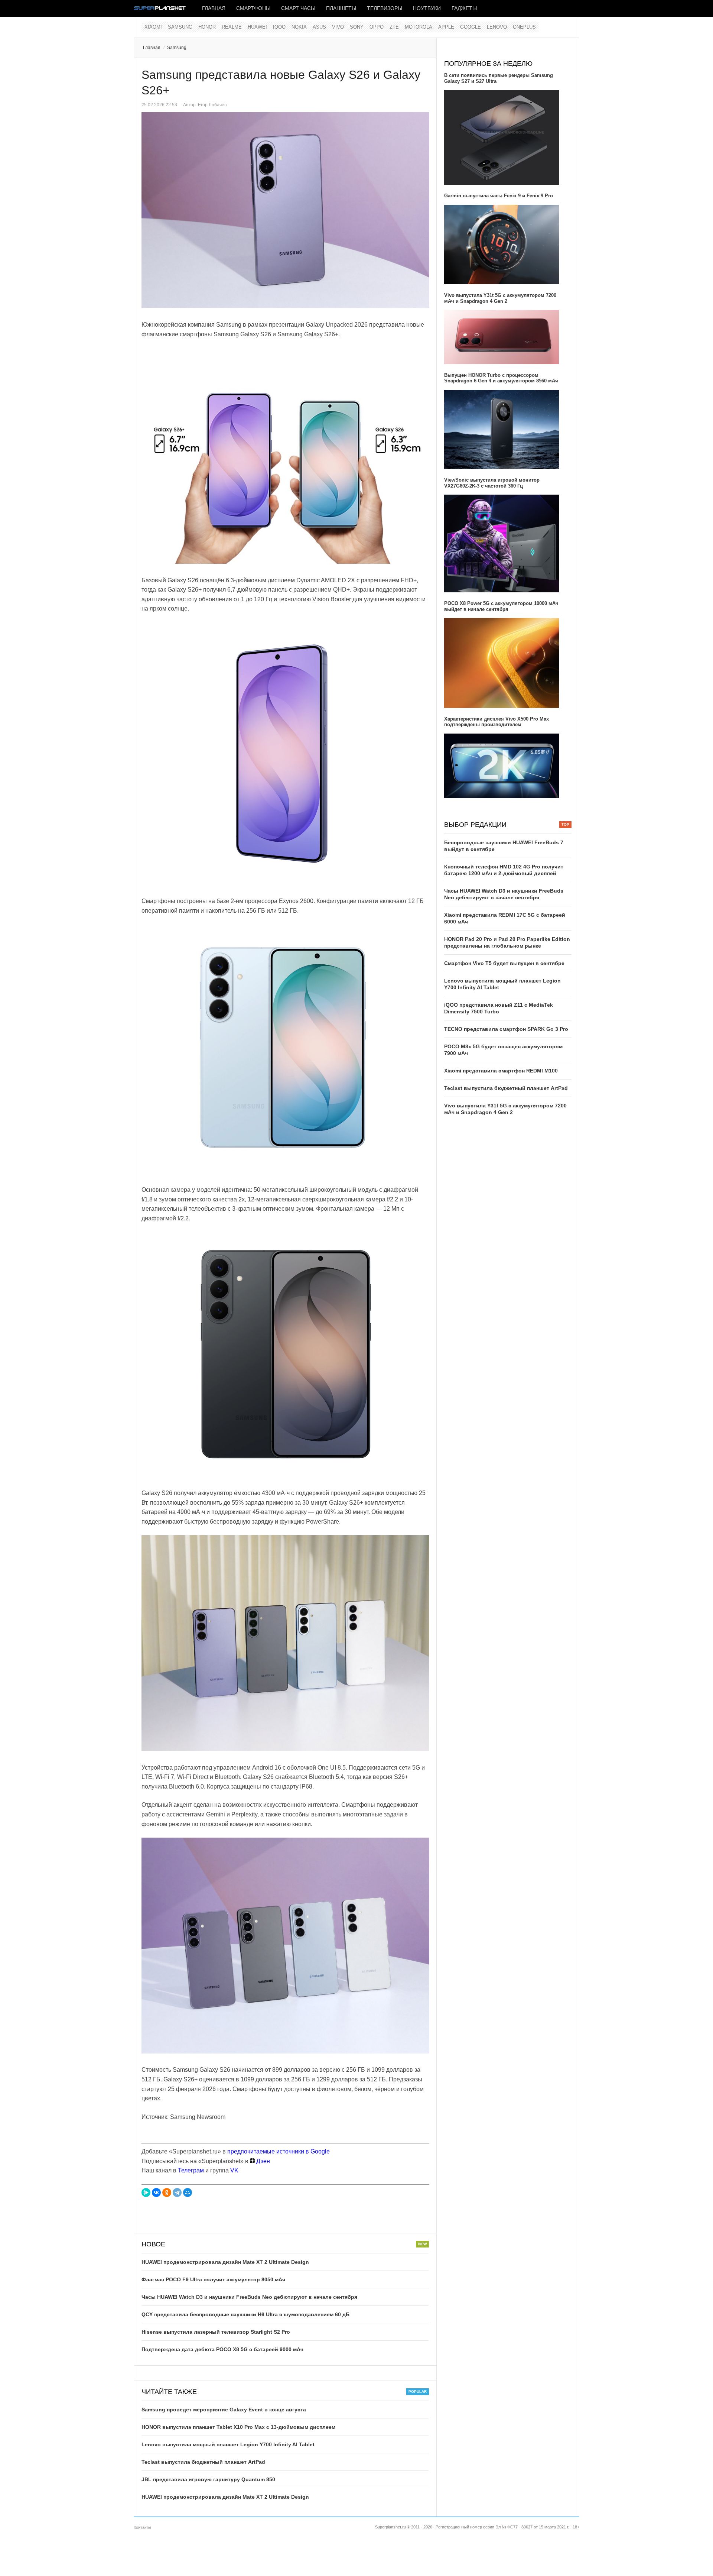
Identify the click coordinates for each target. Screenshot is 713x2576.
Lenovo (497, 27)
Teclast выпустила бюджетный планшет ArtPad (203, 2462)
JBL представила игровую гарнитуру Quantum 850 (208, 2479)
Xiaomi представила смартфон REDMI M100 (501, 1071)
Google (471, 27)
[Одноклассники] (167, 2192)
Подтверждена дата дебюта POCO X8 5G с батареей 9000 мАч (222, 2349)
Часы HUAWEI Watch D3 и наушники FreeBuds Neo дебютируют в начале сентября (249, 2297)
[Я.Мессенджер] (146, 2192)
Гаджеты (464, 8)
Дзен (262, 2161)
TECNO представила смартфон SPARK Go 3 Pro (506, 1029)
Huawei (257, 27)
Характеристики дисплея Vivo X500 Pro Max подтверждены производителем (497, 722)
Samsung (180, 27)
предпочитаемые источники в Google (279, 2151)
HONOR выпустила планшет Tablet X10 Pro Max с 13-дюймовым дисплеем (238, 2427)
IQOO (279, 27)
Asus (319, 27)
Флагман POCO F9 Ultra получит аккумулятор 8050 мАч (213, 2279)
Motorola (419, 27)
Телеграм (191, 2170)
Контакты (142, 2527)
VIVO (338, 27)
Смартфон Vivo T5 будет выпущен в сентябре (504, 963)
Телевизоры (385, 8)
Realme (232, 27)
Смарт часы (298, 8)
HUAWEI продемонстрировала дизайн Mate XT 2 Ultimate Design (225, 2262)
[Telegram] (177, 2192)
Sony (357, 27)
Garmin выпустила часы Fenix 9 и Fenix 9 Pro (499, 196)
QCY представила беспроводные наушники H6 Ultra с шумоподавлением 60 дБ (245, 2314)
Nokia (299, 27)
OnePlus (524, 27)
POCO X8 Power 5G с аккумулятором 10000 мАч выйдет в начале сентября (501, 606)
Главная (214, 8)
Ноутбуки (427, 8)
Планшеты (341, 8)
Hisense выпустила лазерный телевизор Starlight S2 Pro (216, 2332)
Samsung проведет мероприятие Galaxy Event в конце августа (224, 2410)
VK (234, 2170)
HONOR (207, 27)
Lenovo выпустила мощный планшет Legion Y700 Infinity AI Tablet (228, 2444)
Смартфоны (253, 8)
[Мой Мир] (188, 2192)
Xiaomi (153, 27)
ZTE (394, 27)
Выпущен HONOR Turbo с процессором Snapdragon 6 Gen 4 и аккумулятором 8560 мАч (501, 378)
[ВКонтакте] (156, 2192)
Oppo (377, 27)
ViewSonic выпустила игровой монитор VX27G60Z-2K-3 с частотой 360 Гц (492, 483)
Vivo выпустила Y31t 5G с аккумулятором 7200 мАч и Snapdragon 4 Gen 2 (500, 298)
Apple (446, 27)
